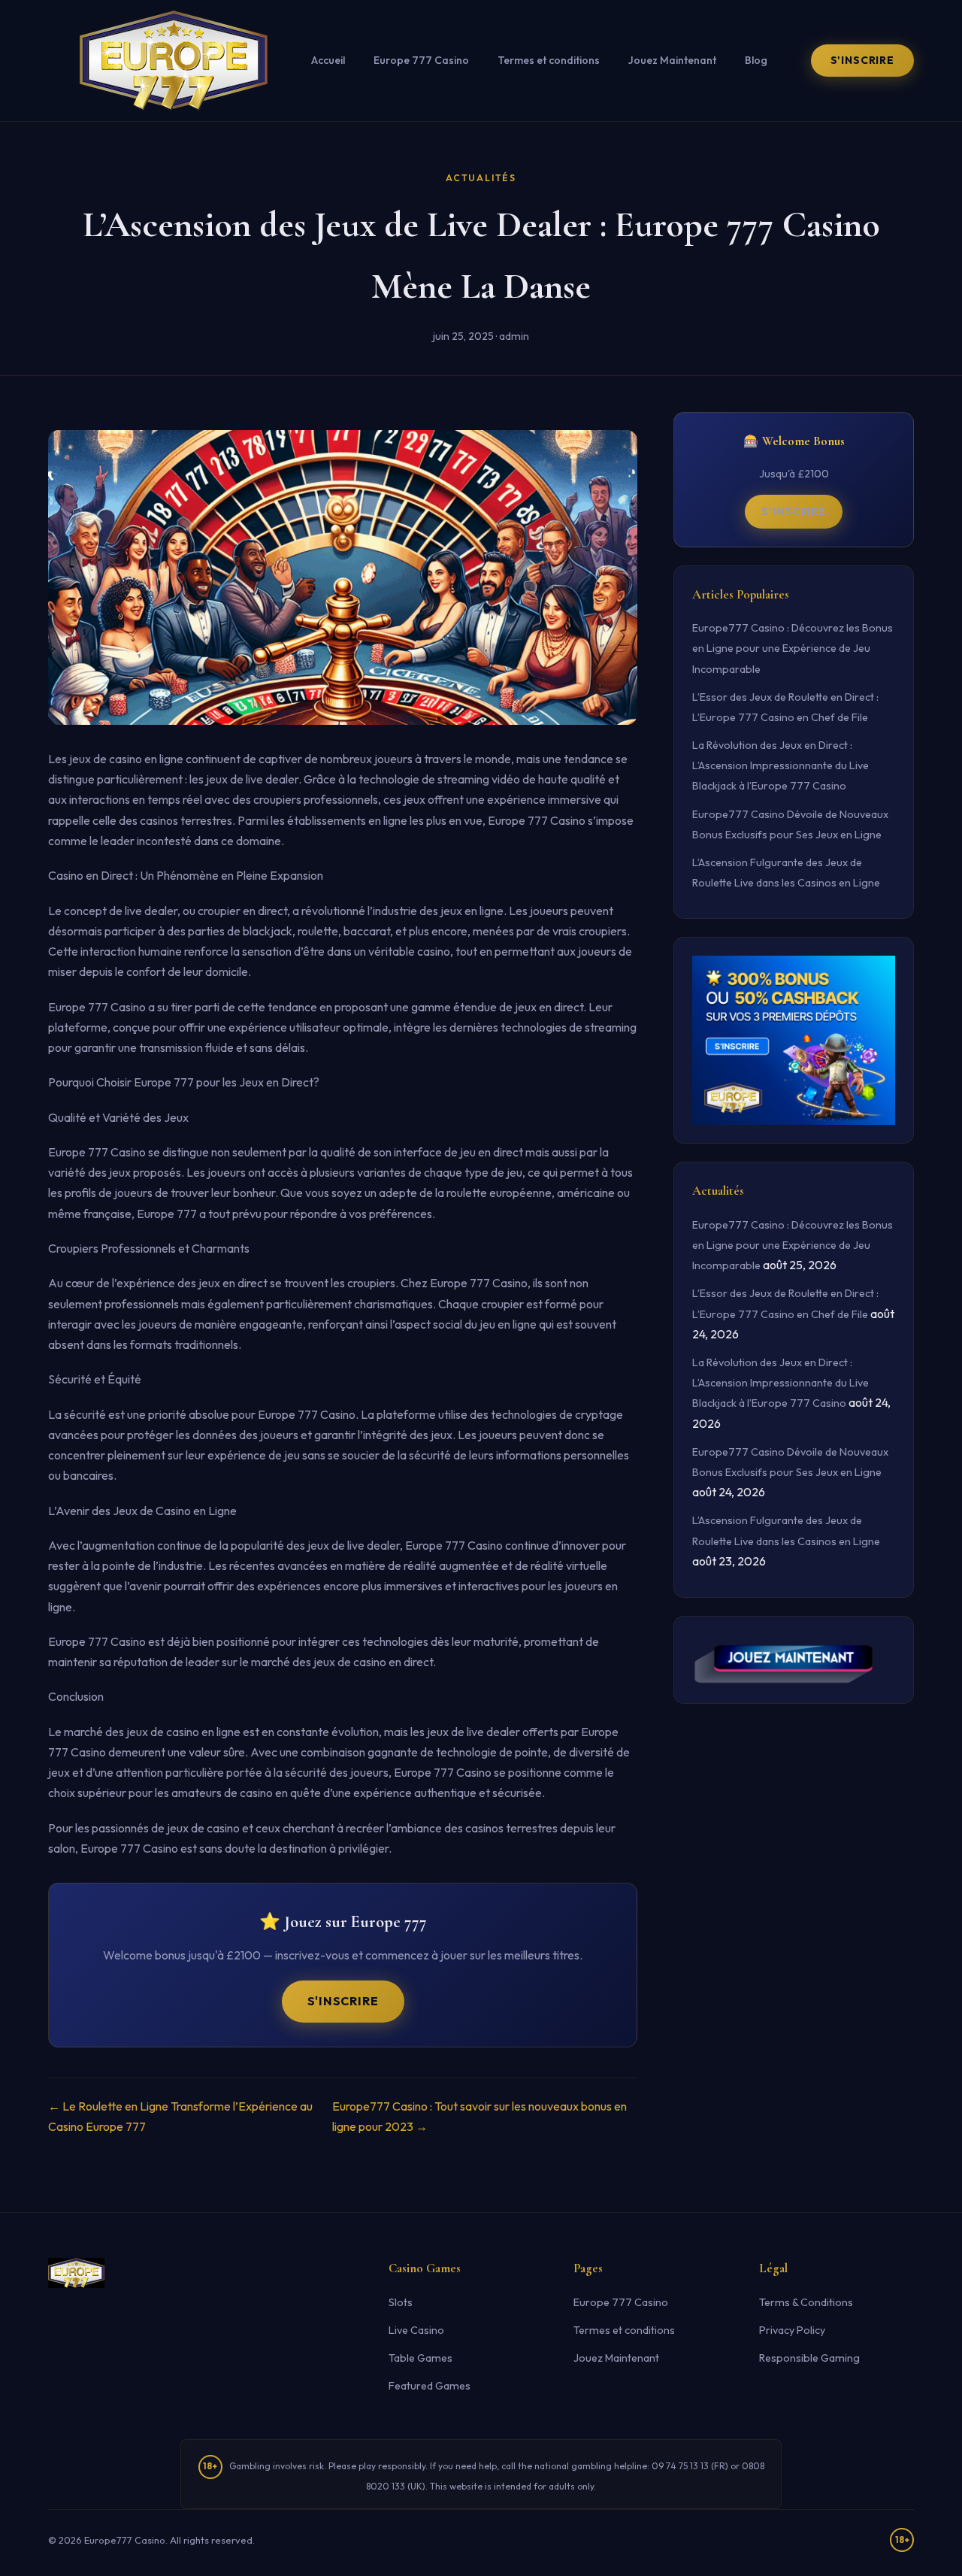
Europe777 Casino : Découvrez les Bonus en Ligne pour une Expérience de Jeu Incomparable (793, 648)
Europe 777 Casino (421, 60)
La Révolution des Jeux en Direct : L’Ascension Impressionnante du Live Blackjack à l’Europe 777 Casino (780, 765)
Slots (401, 2302)
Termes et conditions (549, 60)
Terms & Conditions (806, 2302)
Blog (756, 60)
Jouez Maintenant (672, 60)
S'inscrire (862, 60)
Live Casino (416, 2330)
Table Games (420, 2358)
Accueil (328, 60)
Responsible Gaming (809, 2358)
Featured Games (430, 2386)
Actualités (481, 178)
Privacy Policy (792, 2330)
